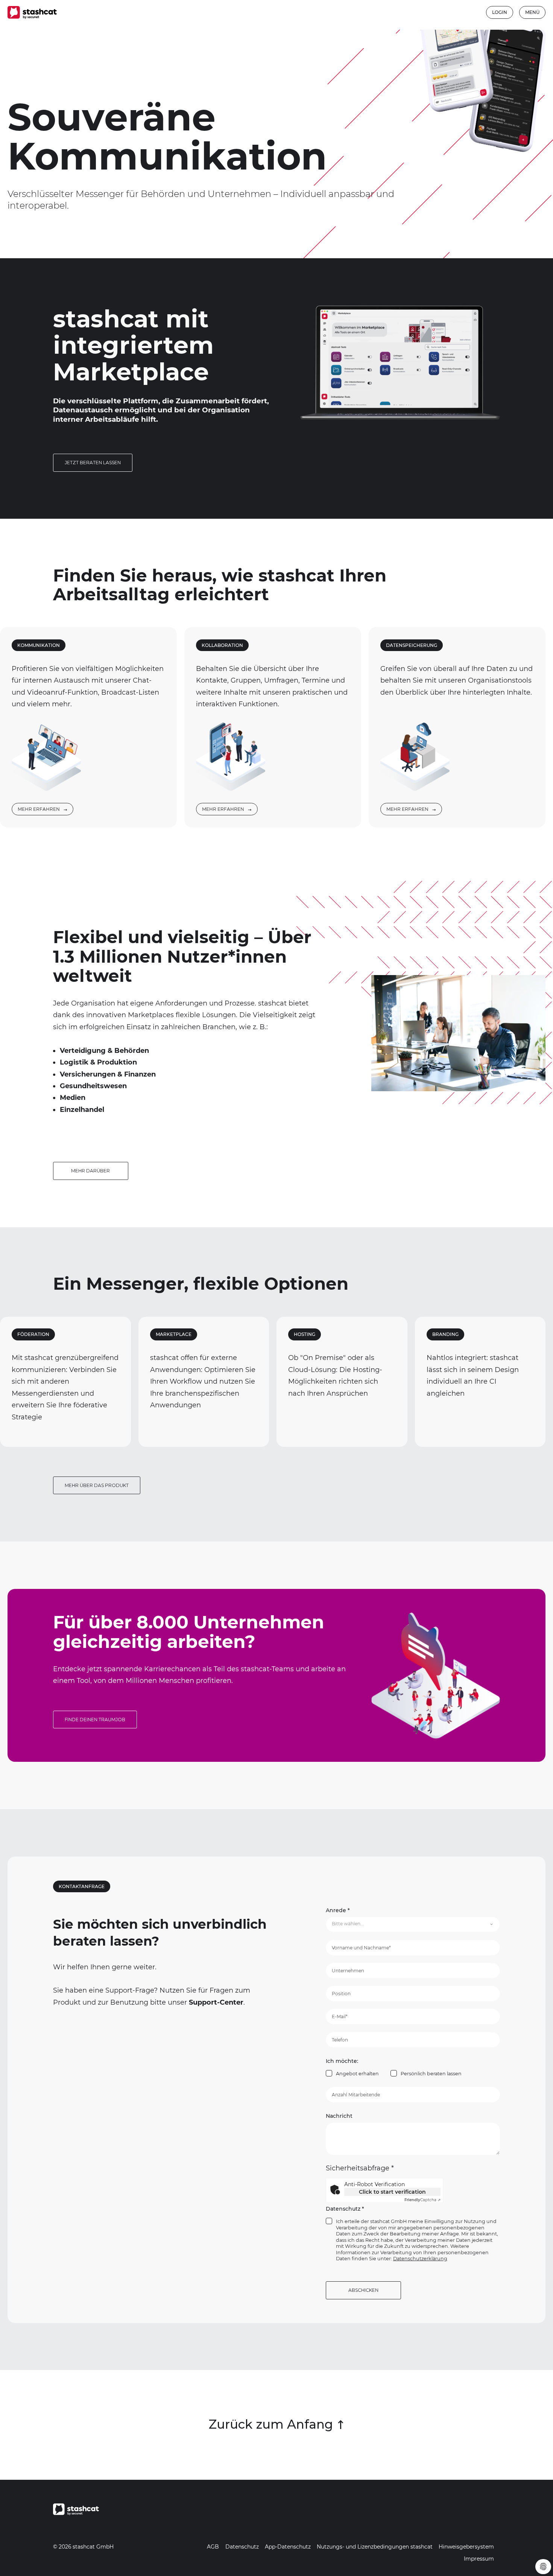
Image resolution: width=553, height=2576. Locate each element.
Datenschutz (345, 2209)
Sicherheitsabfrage (360, 2168)
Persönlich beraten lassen (431, 2074)
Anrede (338, 1910)
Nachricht (339, 2116)
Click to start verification (392, 2192)
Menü (532, 12)
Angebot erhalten (357, 2074)
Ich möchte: (342, 2061)
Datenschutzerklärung (420, 2259)
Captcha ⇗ (422, 2200)
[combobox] (413, 1924)
